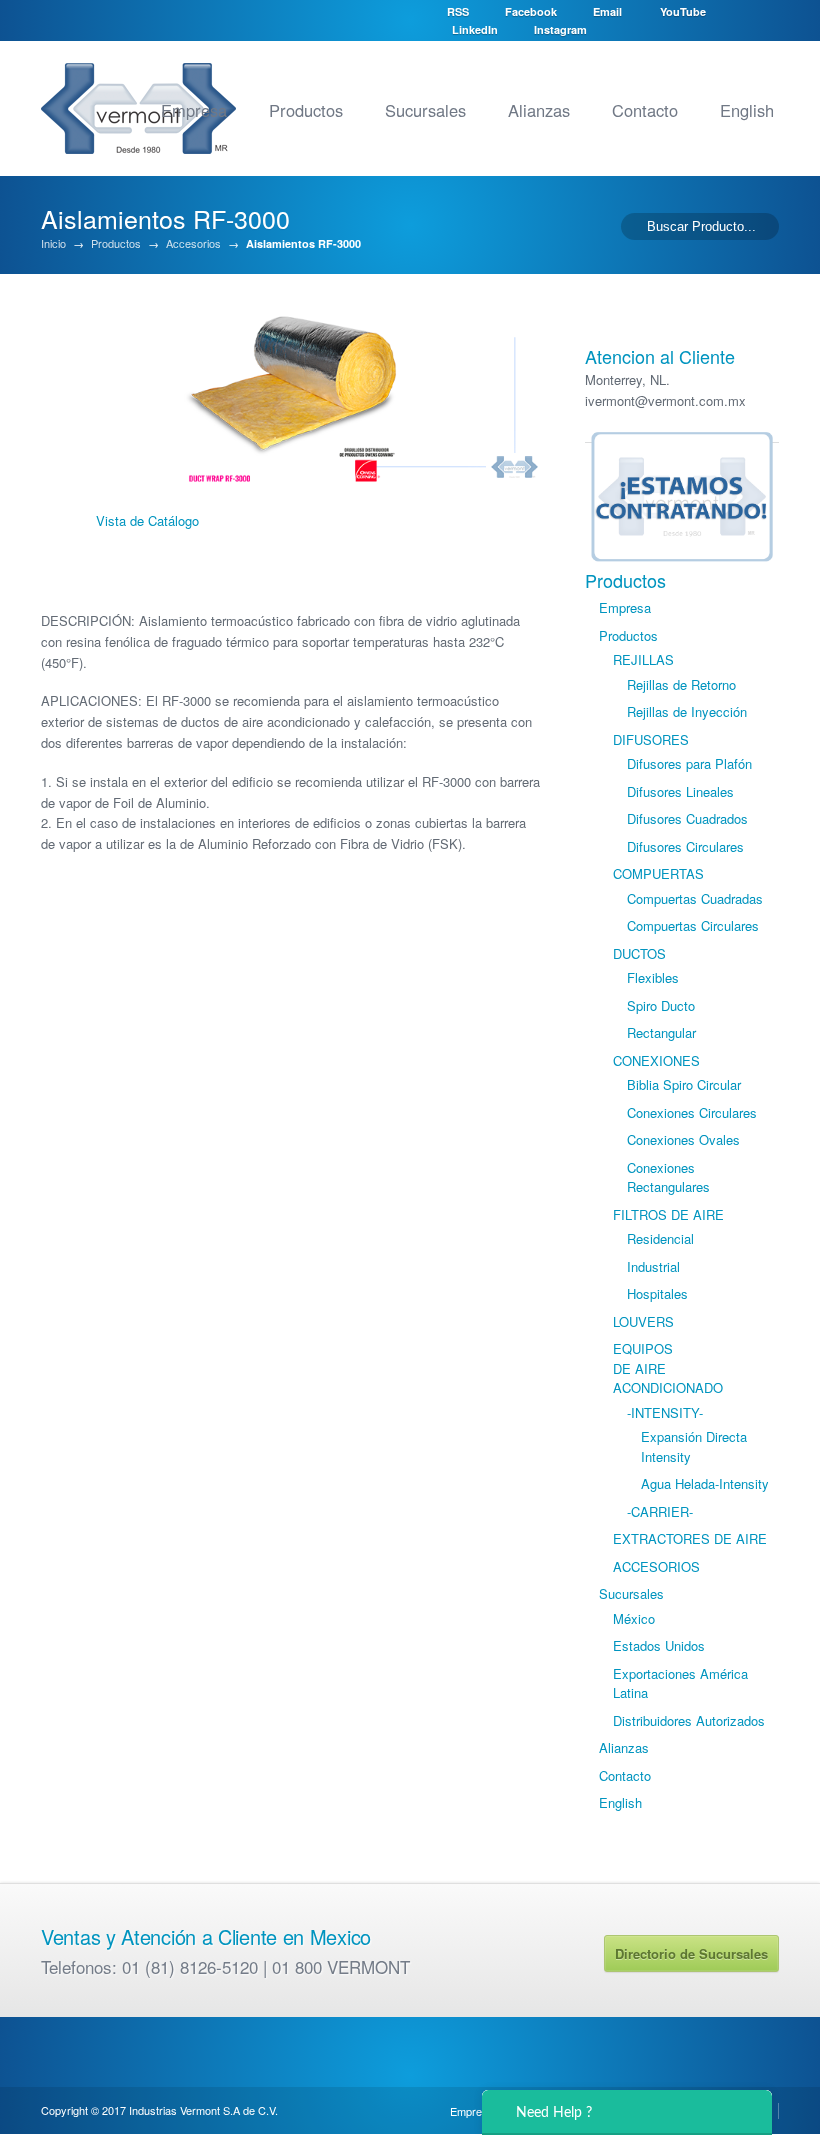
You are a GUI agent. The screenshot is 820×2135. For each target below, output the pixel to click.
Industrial (653, 1266)
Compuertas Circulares (693, 925)
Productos (306, 110)
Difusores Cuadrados (687, 818)
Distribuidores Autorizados (689, 1720)
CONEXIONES (656, 1060)
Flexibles (653, 977)
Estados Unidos (659, 1645)
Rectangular (661, 1032)
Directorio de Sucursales (691, 1953)
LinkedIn (475, 29)
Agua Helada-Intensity (705, 1483)
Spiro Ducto (661, 1005)
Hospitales (657, 1293)
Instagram (560, 29)
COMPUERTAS (658, 873)
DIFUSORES (651, 739)
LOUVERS (643, 1321)
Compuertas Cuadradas (695, 898)
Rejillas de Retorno (681, 684)
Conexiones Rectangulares (668, 1177)
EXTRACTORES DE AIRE (690, 1538)
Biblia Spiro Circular (684, 1084)
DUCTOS (639, 953)
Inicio (53, 243)
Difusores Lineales (680, 791)
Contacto (645, 110)
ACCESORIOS (656, 1566)
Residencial (660, 1238)
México (634, 1618)
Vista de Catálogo (147, 520)
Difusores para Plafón (689, 763)
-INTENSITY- (665, 1412)
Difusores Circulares (685, 846)
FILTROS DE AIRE (668, 1214)
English (747, 110)
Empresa (194, 110)
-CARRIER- (660, 1511)
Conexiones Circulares (692, 1112)
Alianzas (539, 110)
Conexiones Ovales (683, 1139)
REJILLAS (643, 659)
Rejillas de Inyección (687, 711)
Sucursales (425, 110)
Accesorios (193, 243)
